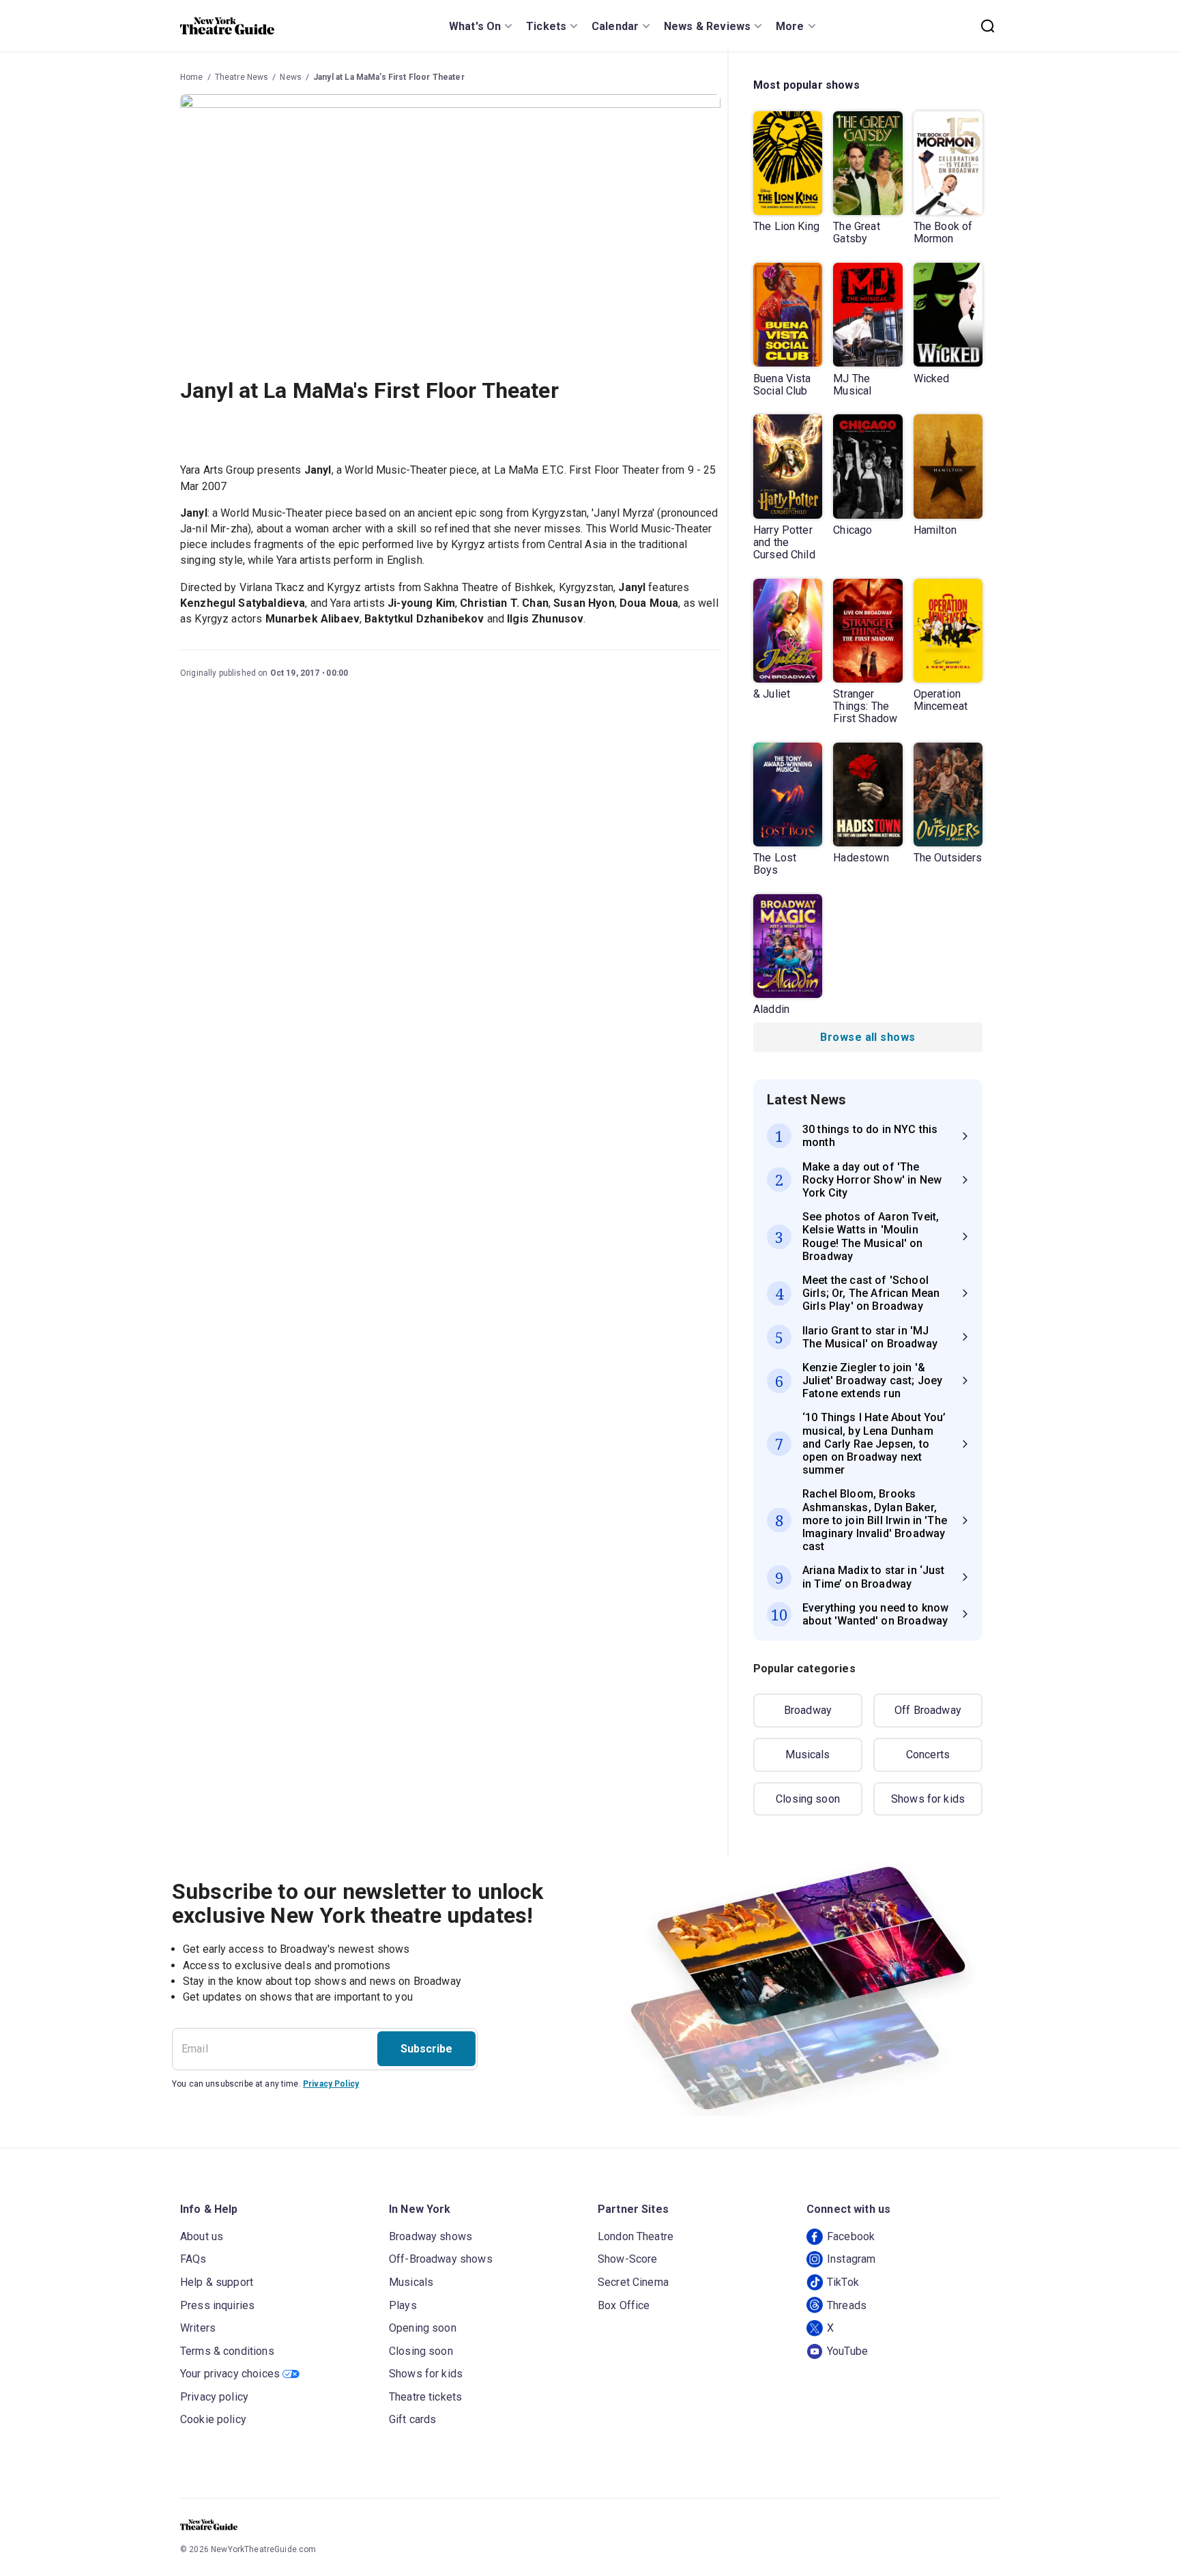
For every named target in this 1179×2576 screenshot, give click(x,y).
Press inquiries (217, 2305)
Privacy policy (214, 2397)
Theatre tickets (425, 2397)
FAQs (193, 2259)
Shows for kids (928, 1799)
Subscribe (426, 2049)
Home (192, 77)
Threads (847, 2305)
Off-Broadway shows (441, 2259)
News (291, 77)
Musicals (807, 1755)
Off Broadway (928, 1710)
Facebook (851, 2236)
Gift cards (413, 2419)
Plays (403, 2305)
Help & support (217, 2282)
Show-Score (628, 2259)
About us (202, 2236)
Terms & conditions (227, 2351)
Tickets (546, 26)
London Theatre (636, 2236)
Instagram (851, 2259)
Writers (198, 2328)
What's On (475, 26)
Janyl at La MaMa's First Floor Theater (389, 77)
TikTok (843, 2282)
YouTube (847, 2351)
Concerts (928, 1755)
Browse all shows (868, 1037)
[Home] (227, 26)
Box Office (624, 2305)
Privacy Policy (331, 2084)
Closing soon (808, 1799)
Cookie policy (213, 2419)
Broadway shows (431, 2236)
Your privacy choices (230, 2374)
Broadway (808, 1710)
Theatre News (242, 77)
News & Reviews (707, 26)
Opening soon (423, 2328)
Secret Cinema (633, 2282)
